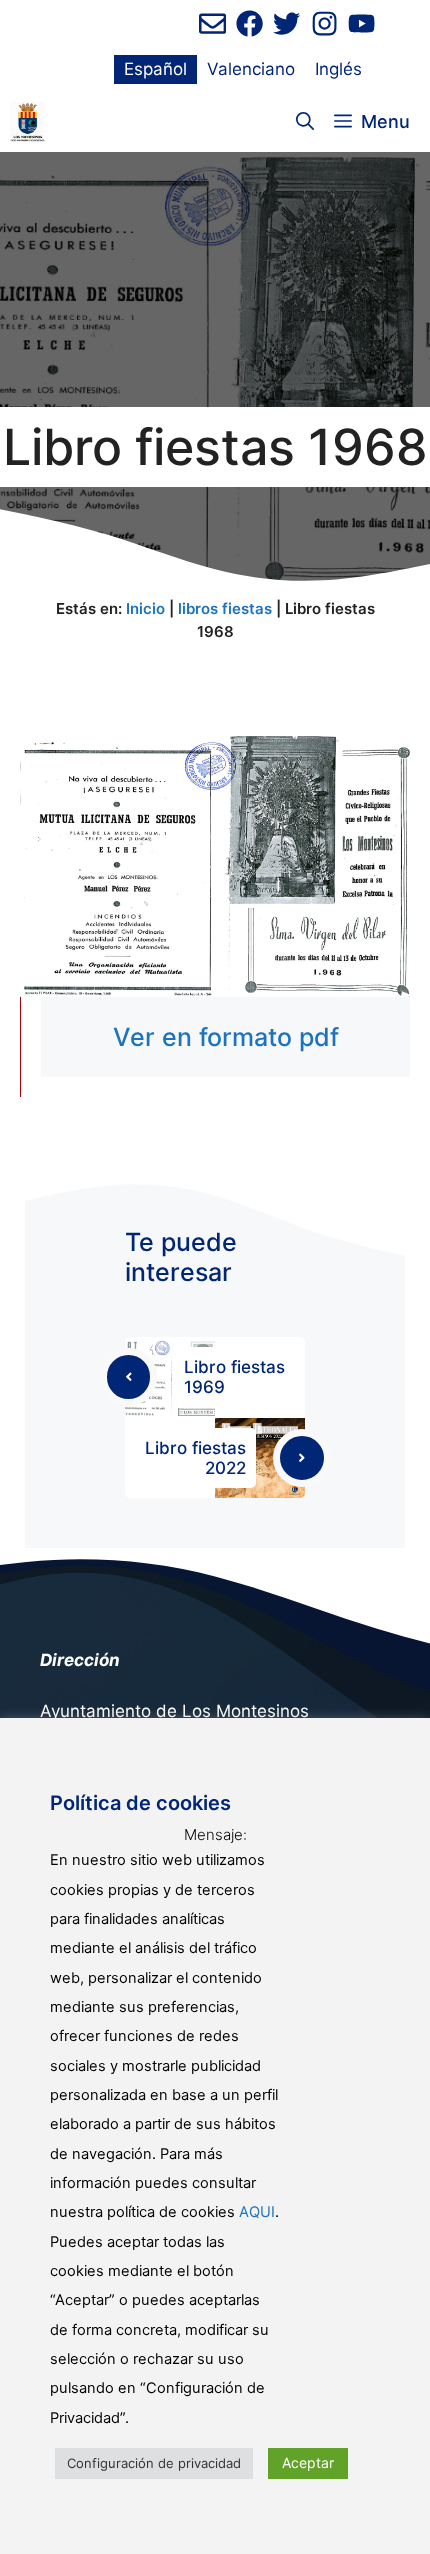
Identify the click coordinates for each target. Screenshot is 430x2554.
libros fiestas (225, 608)
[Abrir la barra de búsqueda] (305, 122)
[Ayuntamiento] (27, 122)
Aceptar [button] (308, 2462)
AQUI (257, 2212)
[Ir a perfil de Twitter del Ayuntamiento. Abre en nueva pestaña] (286, 23)
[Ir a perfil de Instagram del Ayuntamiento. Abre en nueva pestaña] (324, 23)
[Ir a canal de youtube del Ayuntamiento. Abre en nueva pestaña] (361, 23)
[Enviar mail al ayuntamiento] (212, 23)
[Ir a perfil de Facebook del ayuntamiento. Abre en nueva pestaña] (249, 23)
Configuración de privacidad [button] (154, 2463)
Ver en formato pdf (226, 1037)
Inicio (145, 608)
